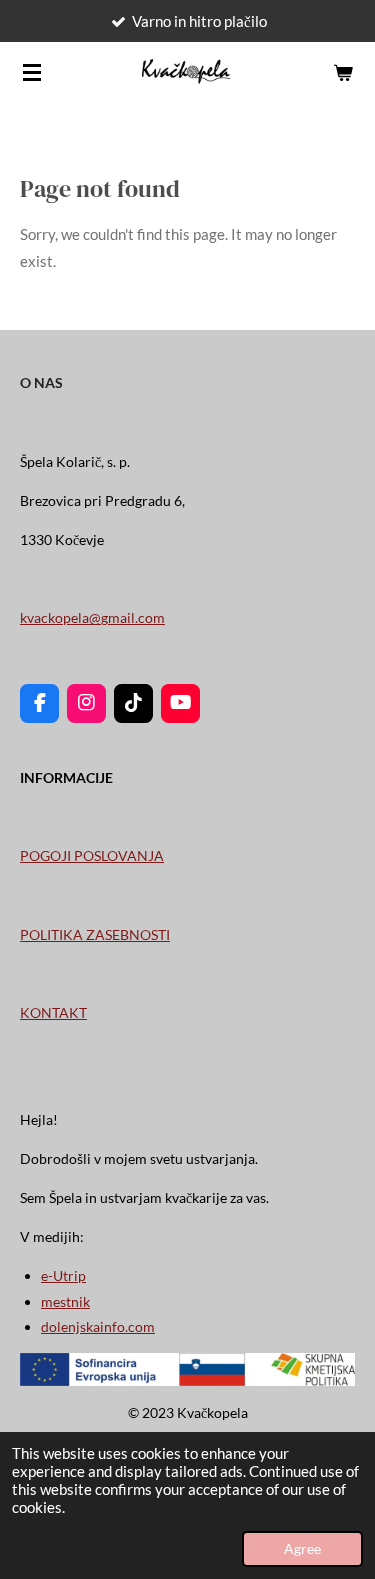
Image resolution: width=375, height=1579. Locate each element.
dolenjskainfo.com (98, 1326)
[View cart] (343, 72)
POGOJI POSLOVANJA (92, 855)
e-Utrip (63, 1275)
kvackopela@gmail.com (92, 617)
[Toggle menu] (32, 72)
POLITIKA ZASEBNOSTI (95, 934)
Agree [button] (302, 1549)
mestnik (65, 1301)
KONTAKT (53, 1012)
